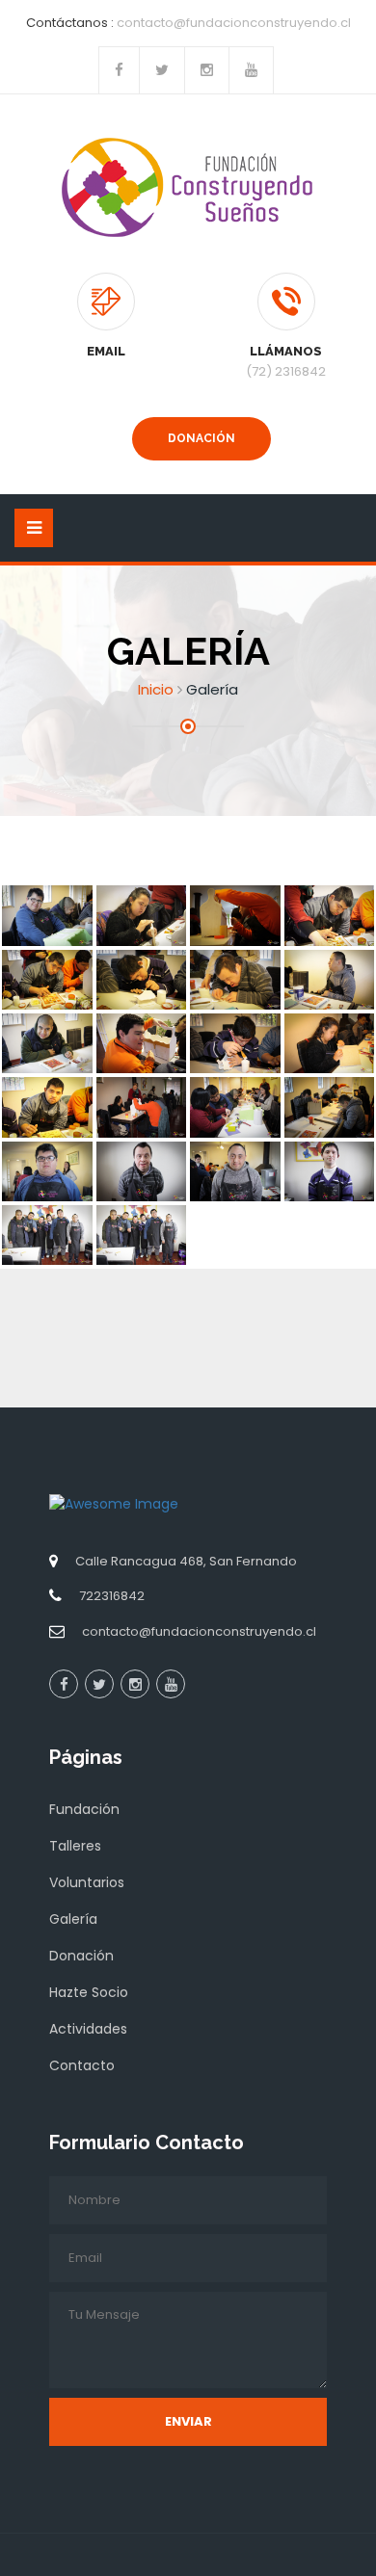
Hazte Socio (89, 1992)
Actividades (88, 2029)
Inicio (156, 689)
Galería (73, 1919)
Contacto (82, 2065)
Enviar (188, 2421)
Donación (201, 438)
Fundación (84, 1809)
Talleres (75, 1846)
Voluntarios (87, 1882)
